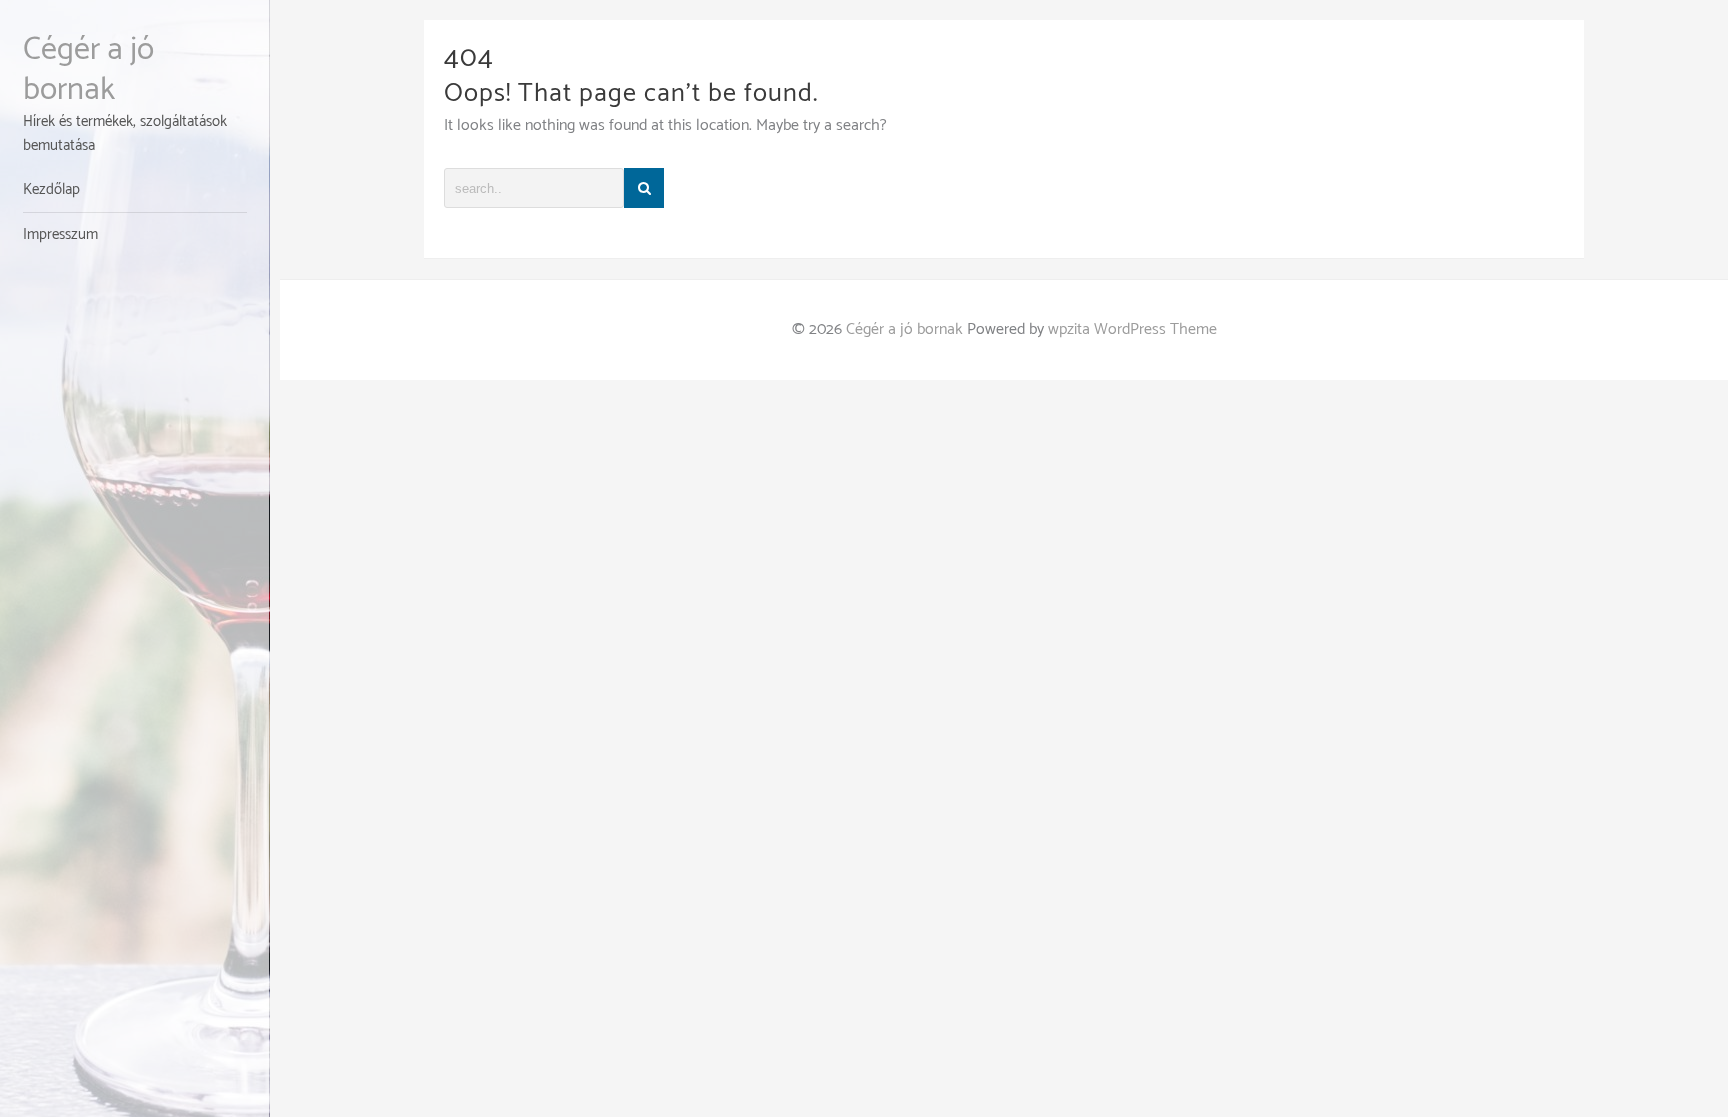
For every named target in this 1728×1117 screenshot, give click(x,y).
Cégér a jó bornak (88, 70)
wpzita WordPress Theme (1132, 329)
